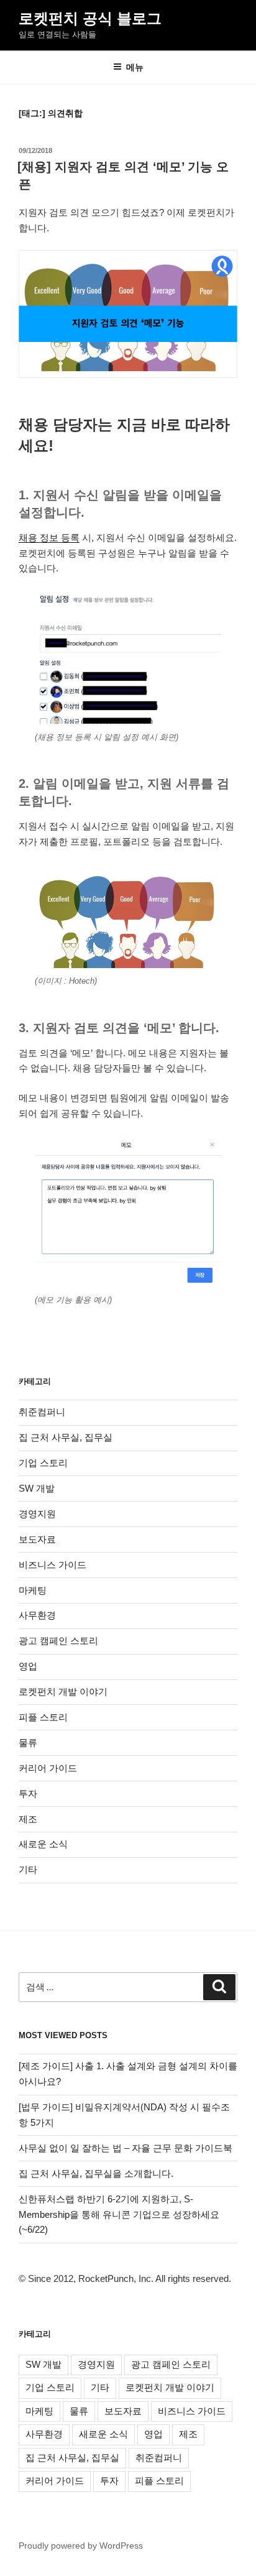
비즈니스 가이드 (53, 1565)
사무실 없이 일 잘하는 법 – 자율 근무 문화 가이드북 (126, 2148)
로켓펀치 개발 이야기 (63, 1692)
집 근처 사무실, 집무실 (66, 1437)
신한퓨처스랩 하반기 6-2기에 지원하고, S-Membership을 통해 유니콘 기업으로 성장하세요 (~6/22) (119, 2214)
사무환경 (37, 1615)
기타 (28, 1869)
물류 (28, 1743)
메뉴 (135, 67)
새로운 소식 (43, 1844)
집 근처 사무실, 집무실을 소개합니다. (96, 2173)
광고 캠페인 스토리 (58, 1641)
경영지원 (37, 1514)
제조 (28, 1819)
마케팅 (33, 1590)
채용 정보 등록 (49, 538)
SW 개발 (37, 1488)
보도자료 (37, 1539)
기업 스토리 (43, 1463)
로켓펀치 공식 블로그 (90, 18)
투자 (28, 1794)
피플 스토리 (43, 1717)
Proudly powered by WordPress (81, 2546)
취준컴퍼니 (42, 1412)
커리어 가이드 (48, 1768)
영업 (28, 1666)
